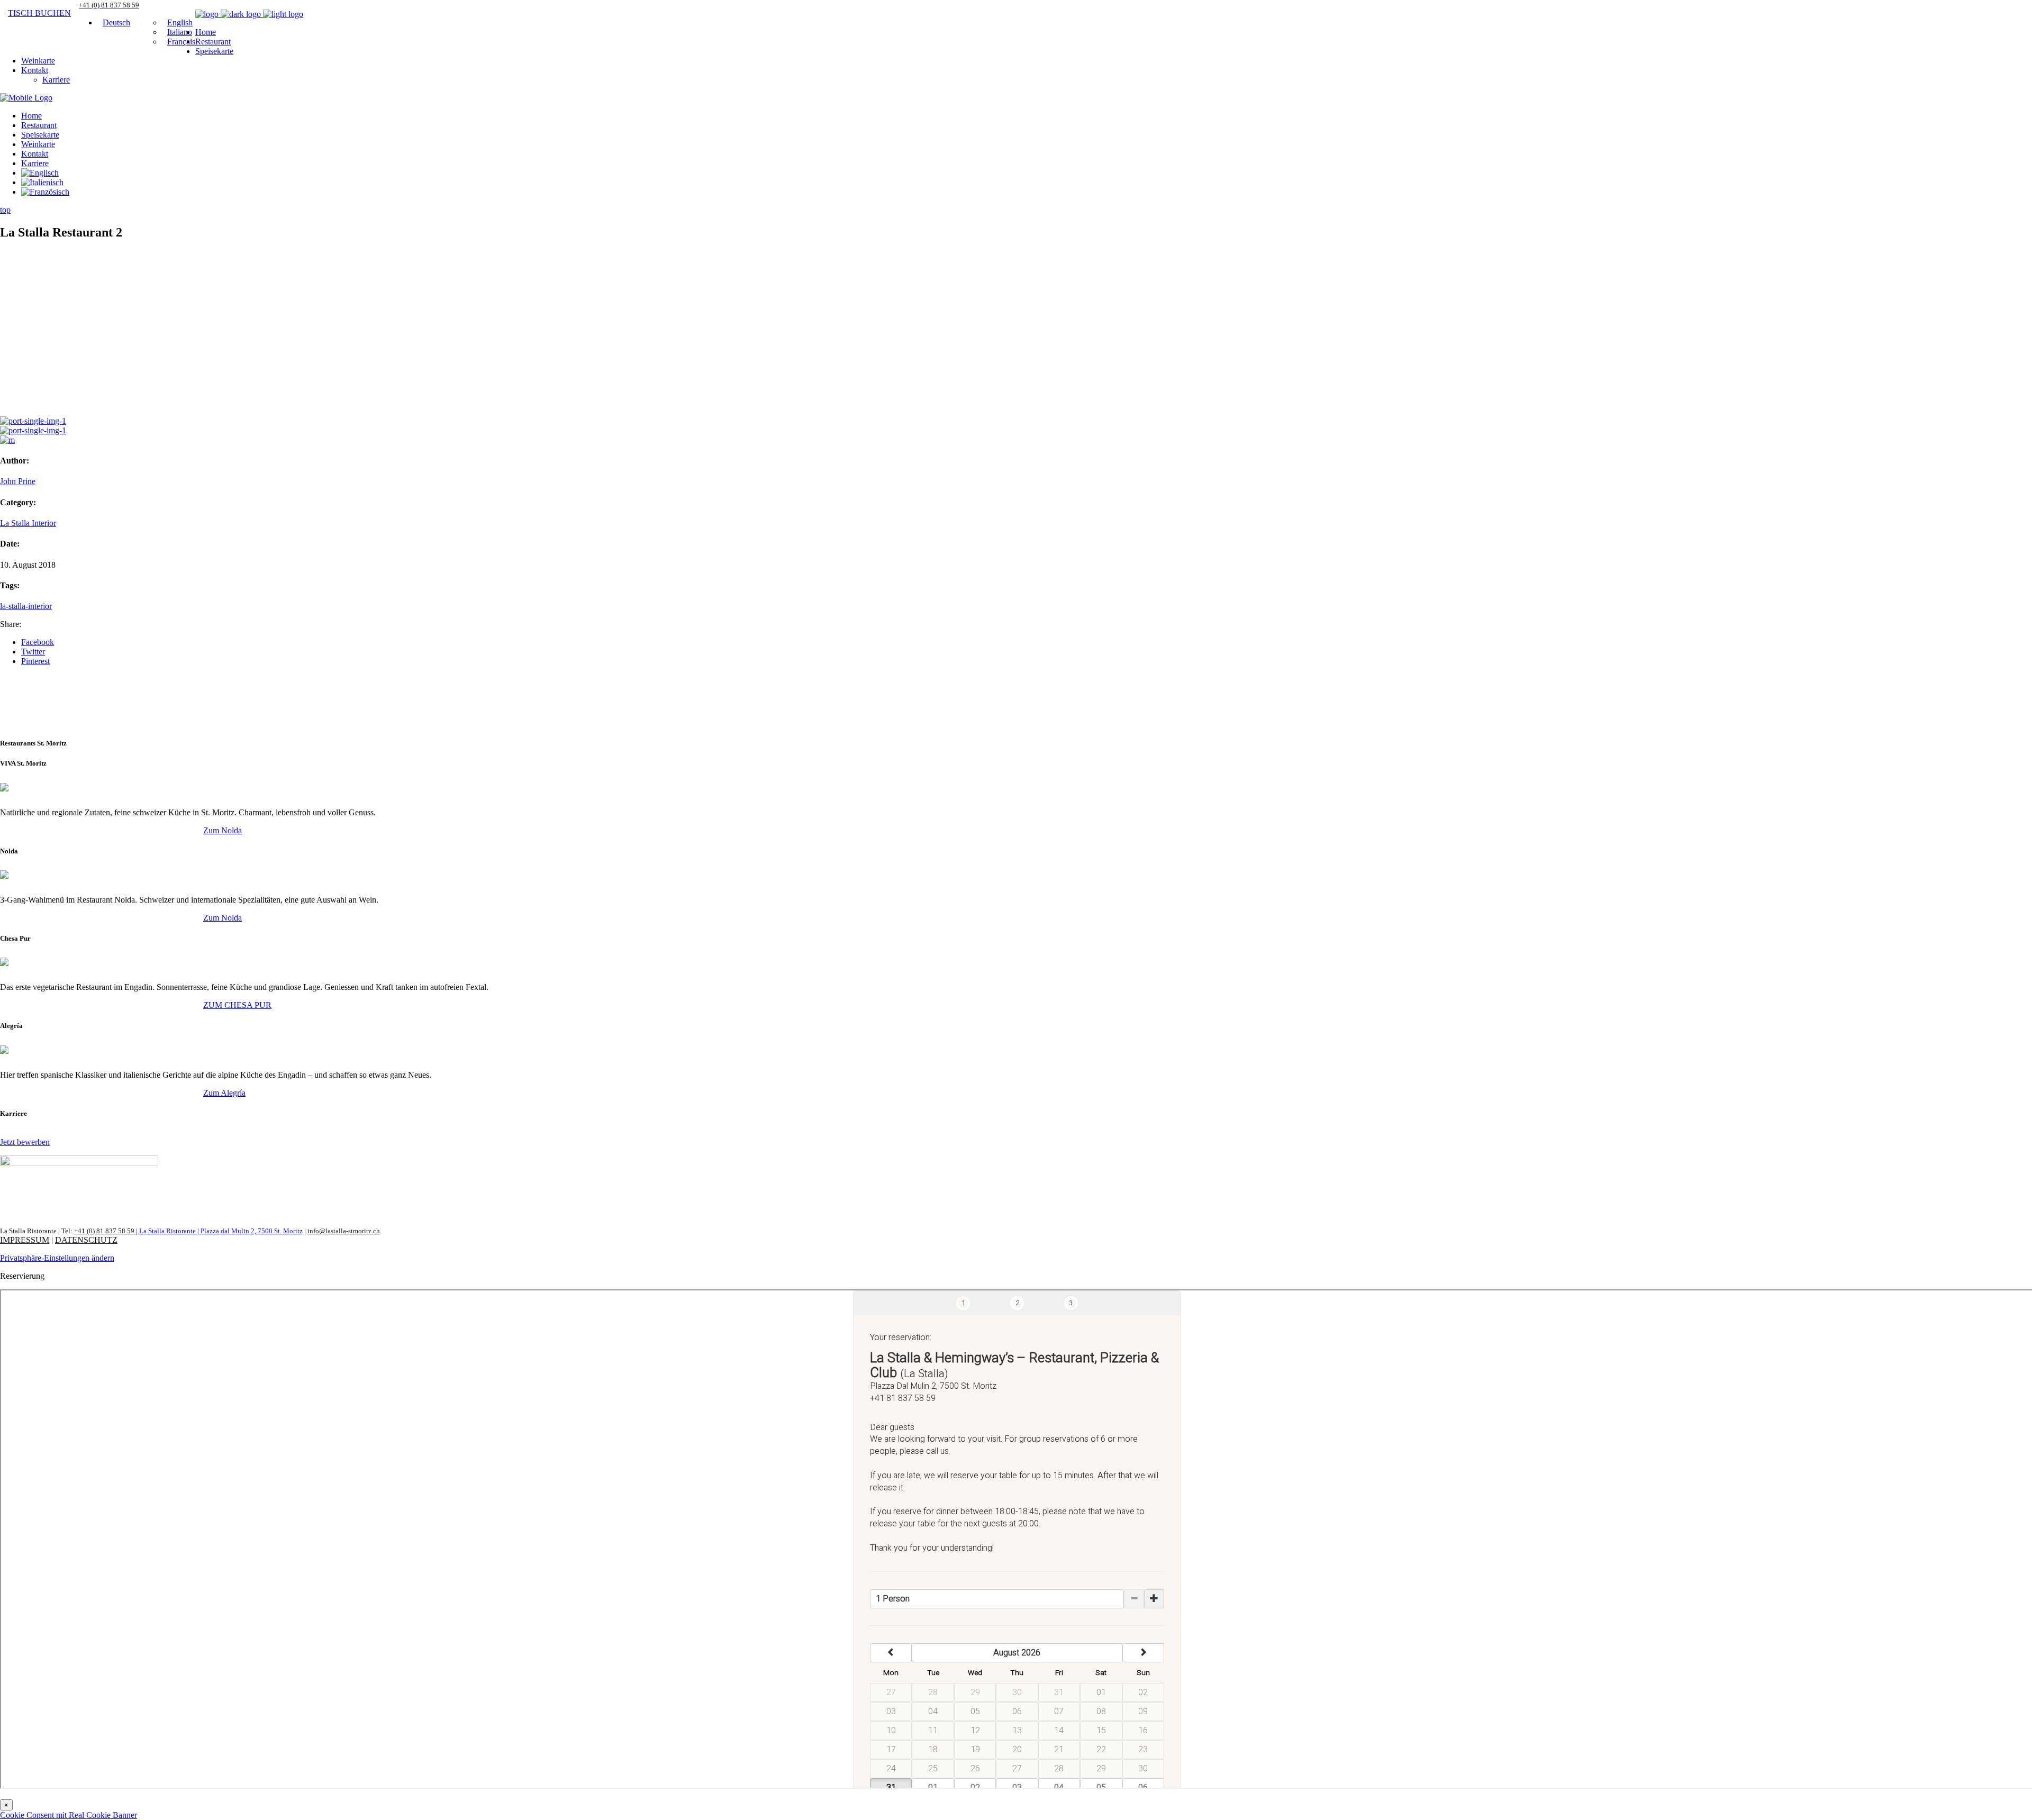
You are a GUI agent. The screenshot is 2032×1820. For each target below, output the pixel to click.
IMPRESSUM (25, 1240)
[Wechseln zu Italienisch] (42, 182)
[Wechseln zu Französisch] (45, 192)
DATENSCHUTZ (86, 1240)
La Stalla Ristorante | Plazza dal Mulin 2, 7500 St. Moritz (220, 1231)
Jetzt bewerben (25, 1142)
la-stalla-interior (26, 606)
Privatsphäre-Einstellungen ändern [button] (57, 1258)
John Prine (18, 481)
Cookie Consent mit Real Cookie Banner (69, 1815)
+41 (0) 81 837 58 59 (105, 1231)
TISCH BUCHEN (39, 13)
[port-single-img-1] (33, 421)
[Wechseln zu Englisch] (40, 173)
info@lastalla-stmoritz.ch (344, 1231)
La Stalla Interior (28, 523)
